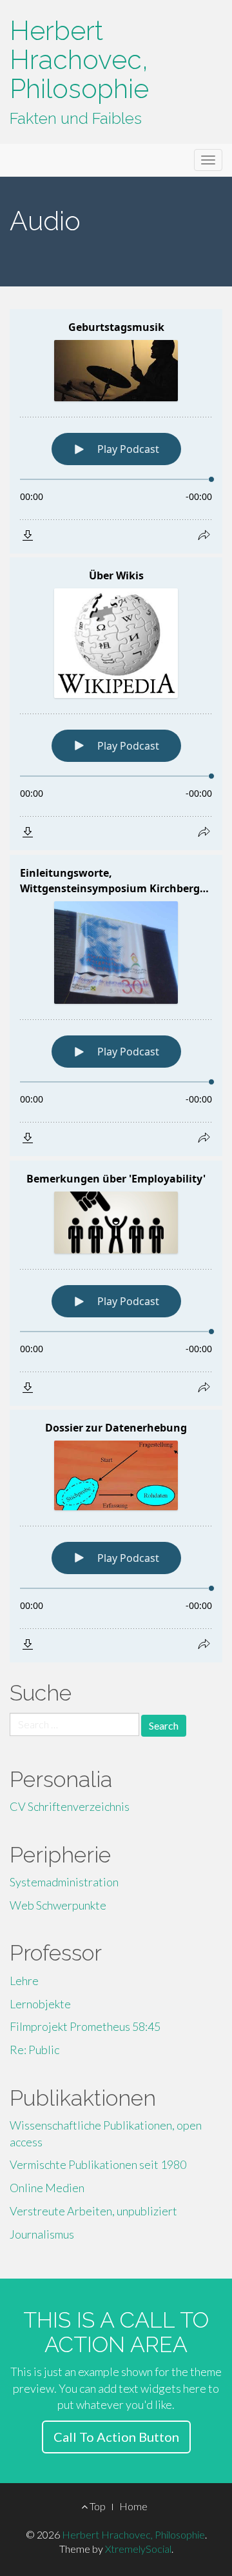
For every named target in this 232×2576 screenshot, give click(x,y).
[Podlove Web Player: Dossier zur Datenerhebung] (116, 1536)
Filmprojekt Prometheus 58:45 (85, 2026)
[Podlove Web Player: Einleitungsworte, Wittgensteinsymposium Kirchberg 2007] (116, 1005)
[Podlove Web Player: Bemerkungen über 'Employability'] (116, 1283)
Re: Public (34, 2050)
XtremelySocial (138, 2549)
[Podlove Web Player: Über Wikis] (116, 704)
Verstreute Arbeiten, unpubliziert (93, 2211)
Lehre (24, 1981)
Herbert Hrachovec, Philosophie (79, 60)
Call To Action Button (116, 2437)
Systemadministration (64, 1882)
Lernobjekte (40, 2004)
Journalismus (42, 2234)
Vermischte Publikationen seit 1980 (98, 2164)
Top (97, 2506)
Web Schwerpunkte (58, 1905)
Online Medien (47, 2188)
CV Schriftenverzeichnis (70, 1806)
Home (133, 2506)
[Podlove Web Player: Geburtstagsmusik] (116, 431)
